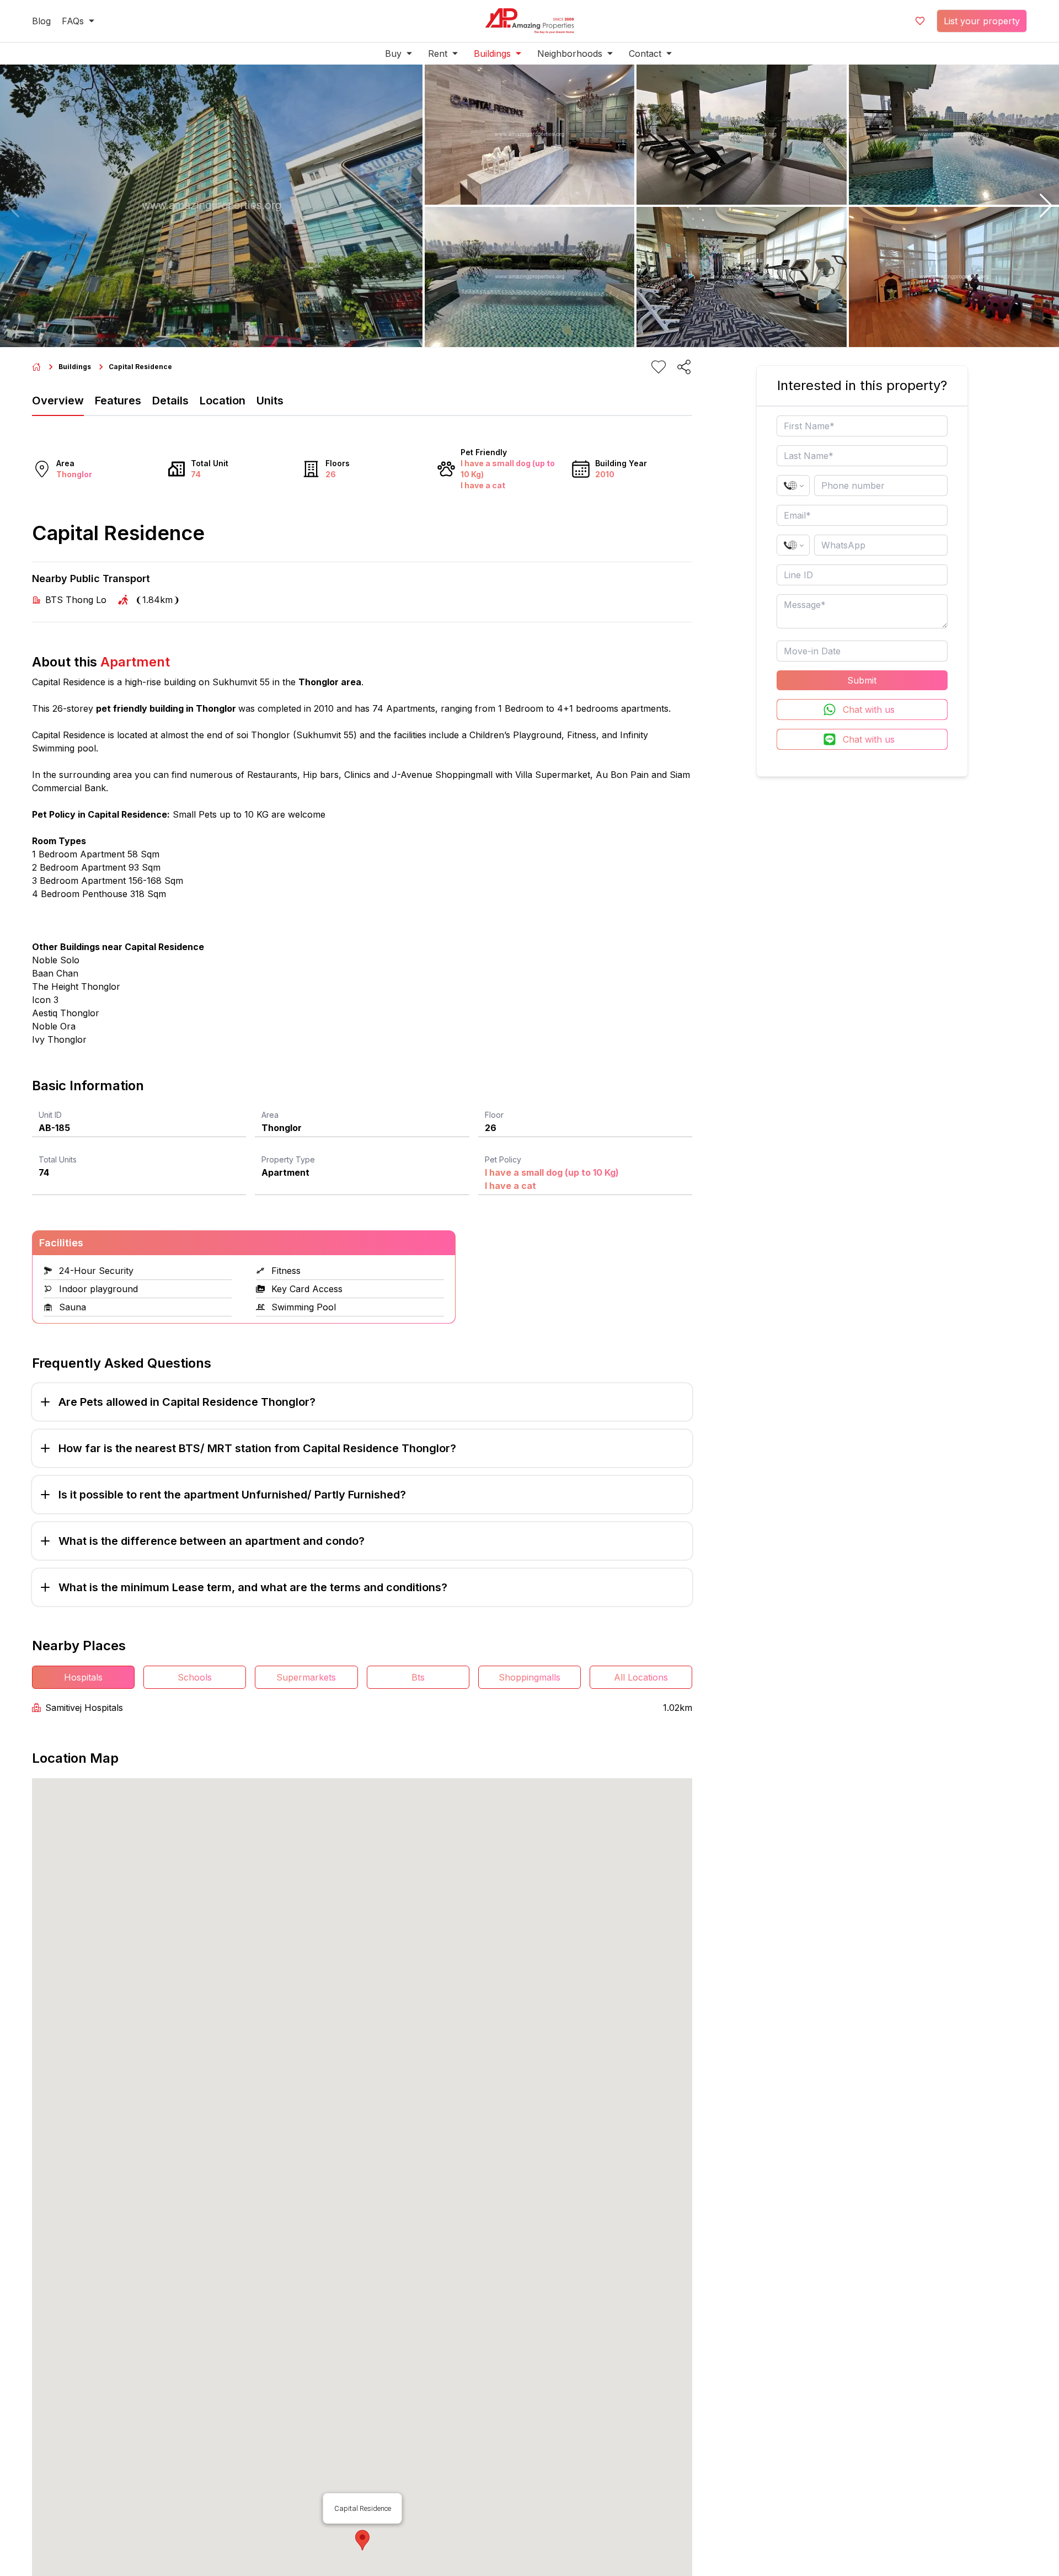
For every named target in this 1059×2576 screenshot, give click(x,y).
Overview (58, 401)
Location (223, 401)
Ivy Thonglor (59, 1039)
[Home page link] (36, 367)
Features (118, 401)
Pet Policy (503, 1159)
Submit (862, 680)
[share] (684, 367)
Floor (494, 1115)
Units (270, 401)
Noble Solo (56, 960)
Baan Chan (55, 973)
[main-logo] (529, 21)
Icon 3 (45, 1000)
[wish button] (920, 21)
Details (170, 401)
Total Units (58, 1159)
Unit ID (50, 1115)
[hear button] (659, 367)
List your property (982, 21)
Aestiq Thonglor (66, 1013)
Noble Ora (54, 1026)
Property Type (288, 1159)
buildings (75, 367)
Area (270, 1115)
